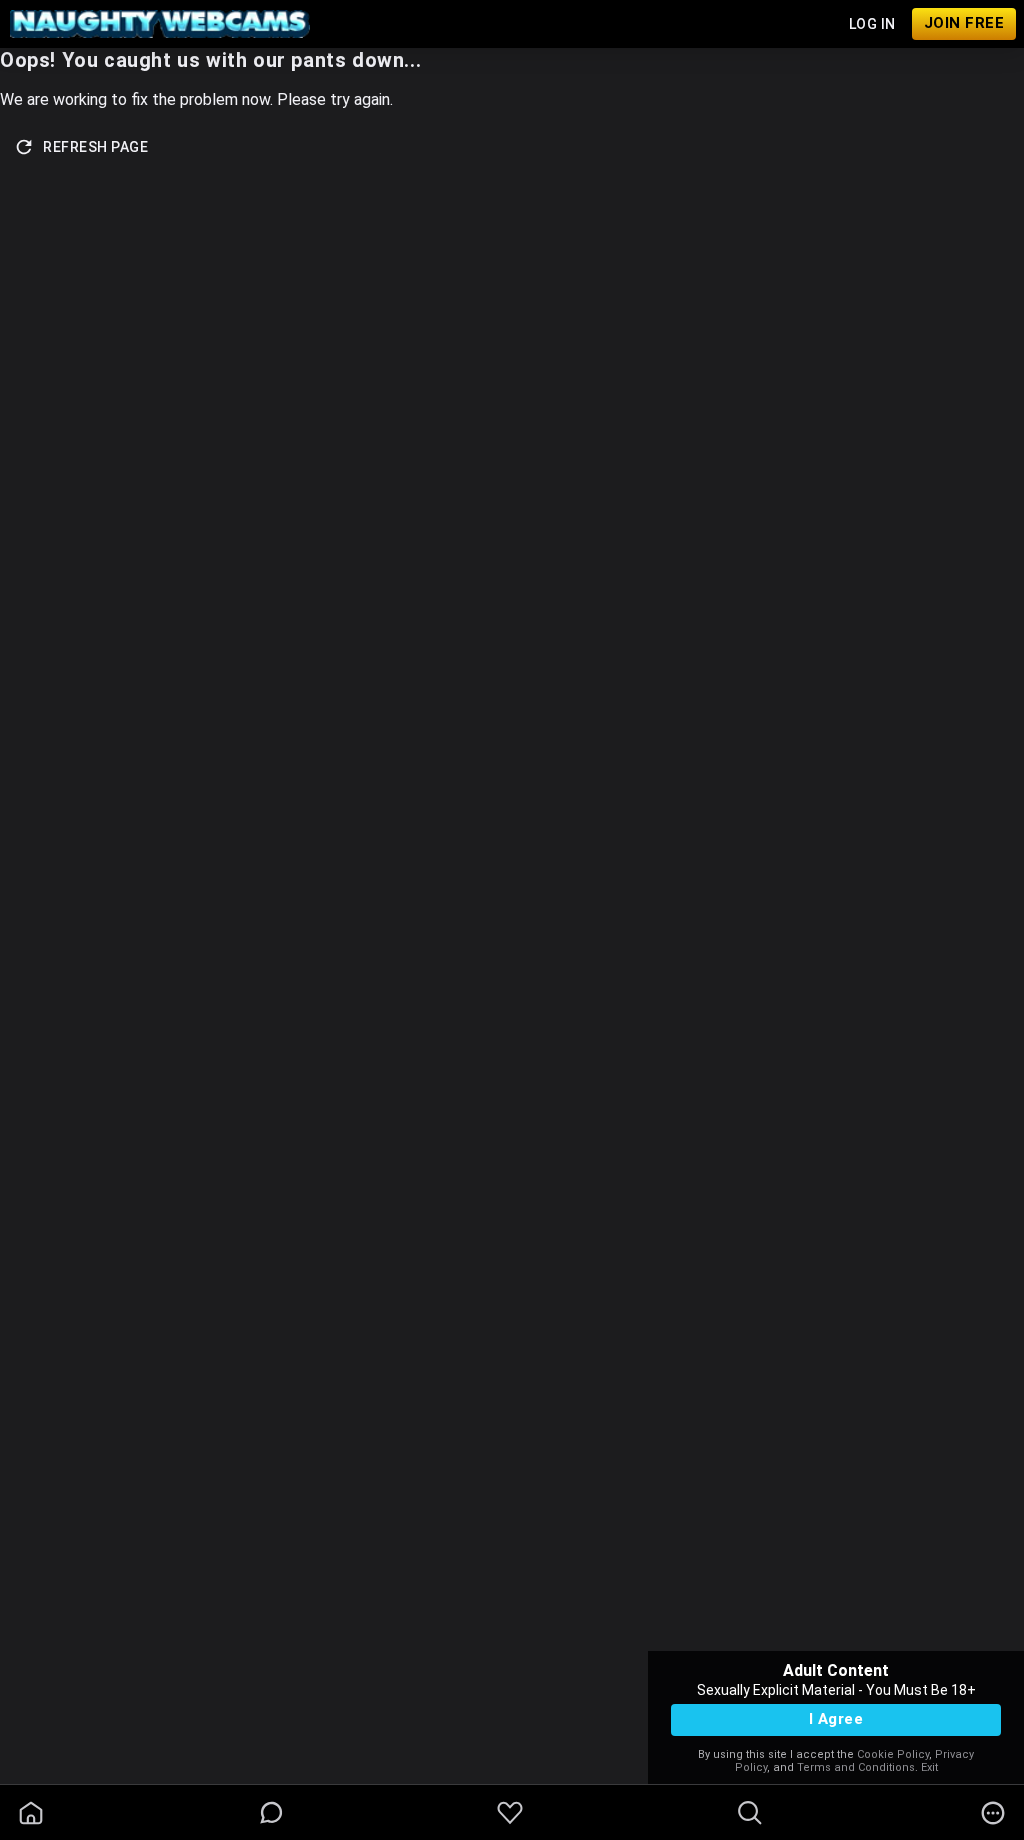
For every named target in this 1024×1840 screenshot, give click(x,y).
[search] (750, 1813)
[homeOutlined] (31, 1813)
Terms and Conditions (856, 1767)
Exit (929, 1767)
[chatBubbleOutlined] (271, 1812)
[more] (993, 1813)
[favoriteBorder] (510, 1813)
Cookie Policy (893, 1754)
